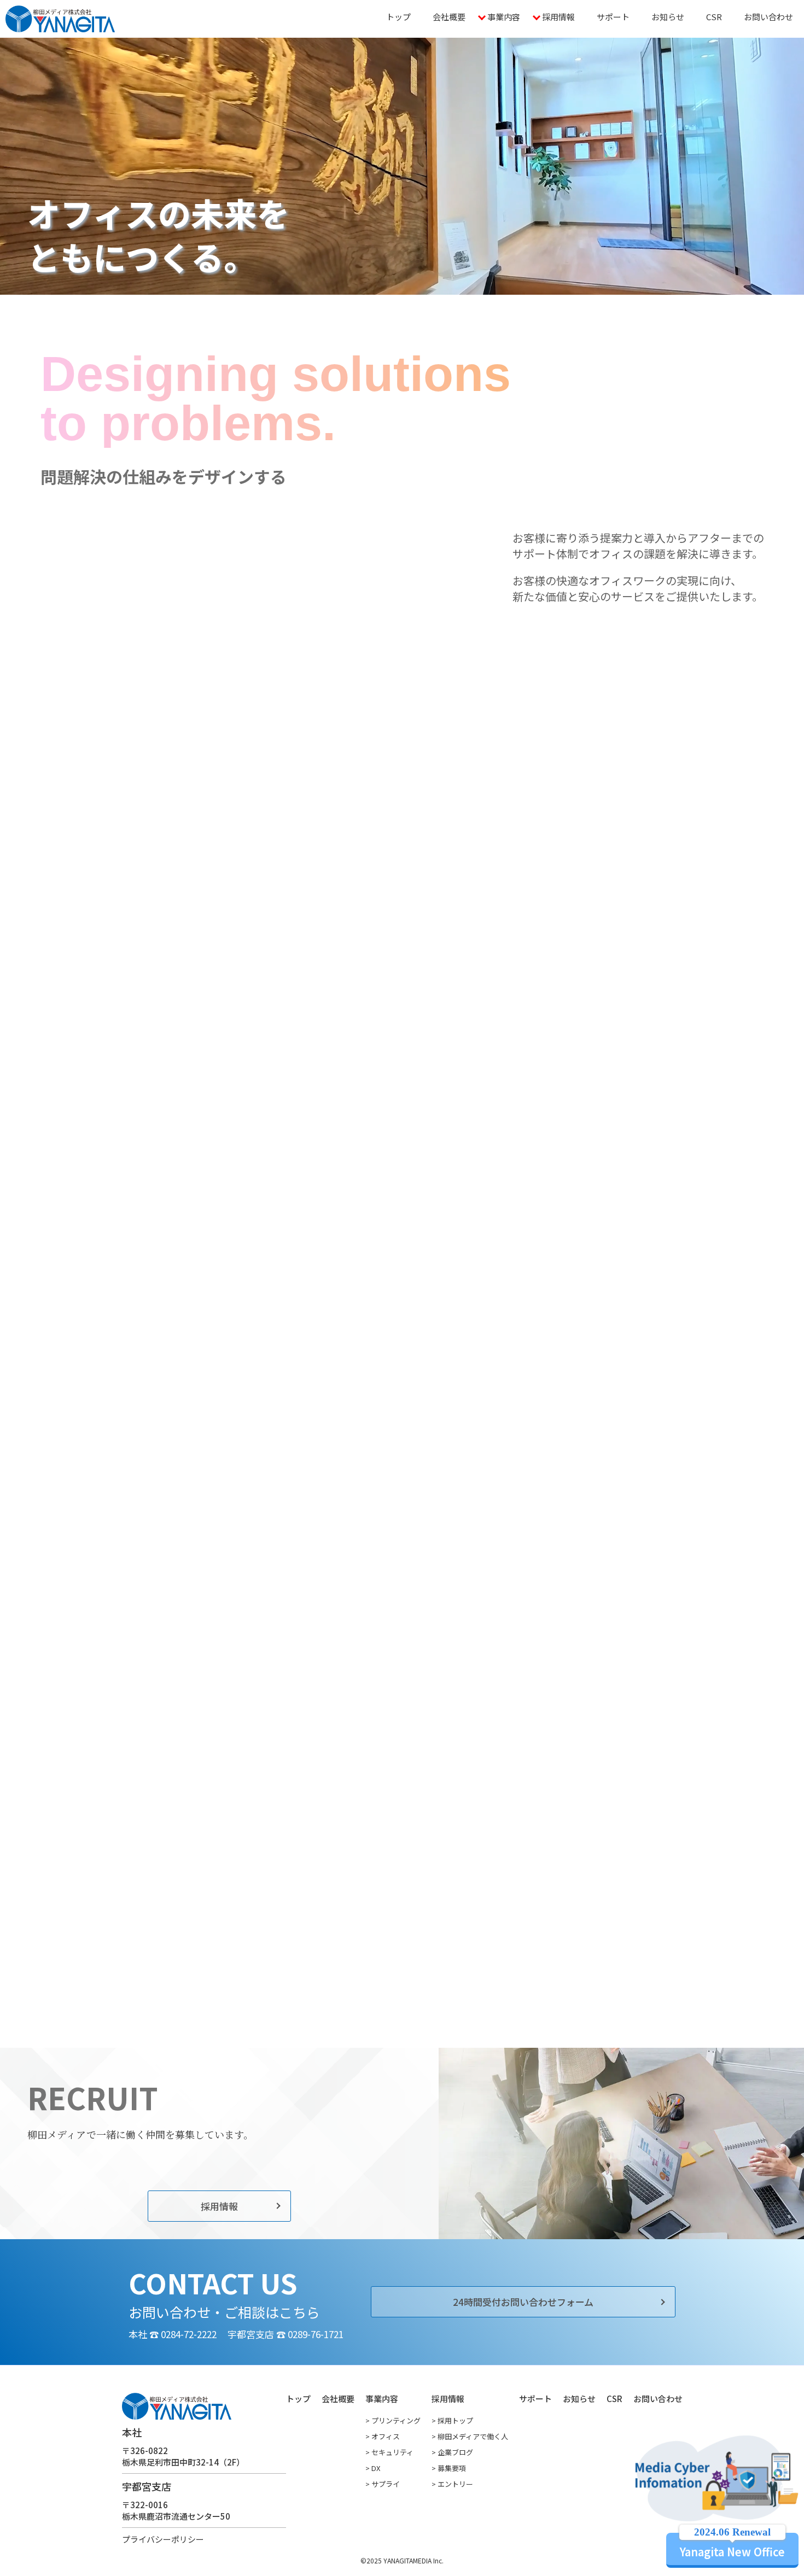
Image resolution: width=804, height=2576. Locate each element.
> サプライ (383, 2484)
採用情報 (558, 17)
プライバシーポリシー (163, 2539)
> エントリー (452, 2484)
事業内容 (504, 17)
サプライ (287, 1232)
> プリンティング (393, 2420)
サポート (613, 17)
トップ (398, 17)
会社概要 (449, 17)
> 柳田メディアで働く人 (470, 2436)
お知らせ (668, 17)
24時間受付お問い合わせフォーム (523, 2302)
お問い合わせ (768, 17)
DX (287, 1195)
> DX (373, 2468)
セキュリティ (132, 1268)
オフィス (132, 1232)
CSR (714, 17)
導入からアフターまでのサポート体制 (599, 894)
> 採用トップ (452, 2420)
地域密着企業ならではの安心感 (599, 936)
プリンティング (132, 1195)
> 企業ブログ (452, 2452)
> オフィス (383, 2436)
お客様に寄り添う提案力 (599, 852)
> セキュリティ (389, 2452)
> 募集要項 (449, 2468)
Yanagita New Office (732, 2546)
